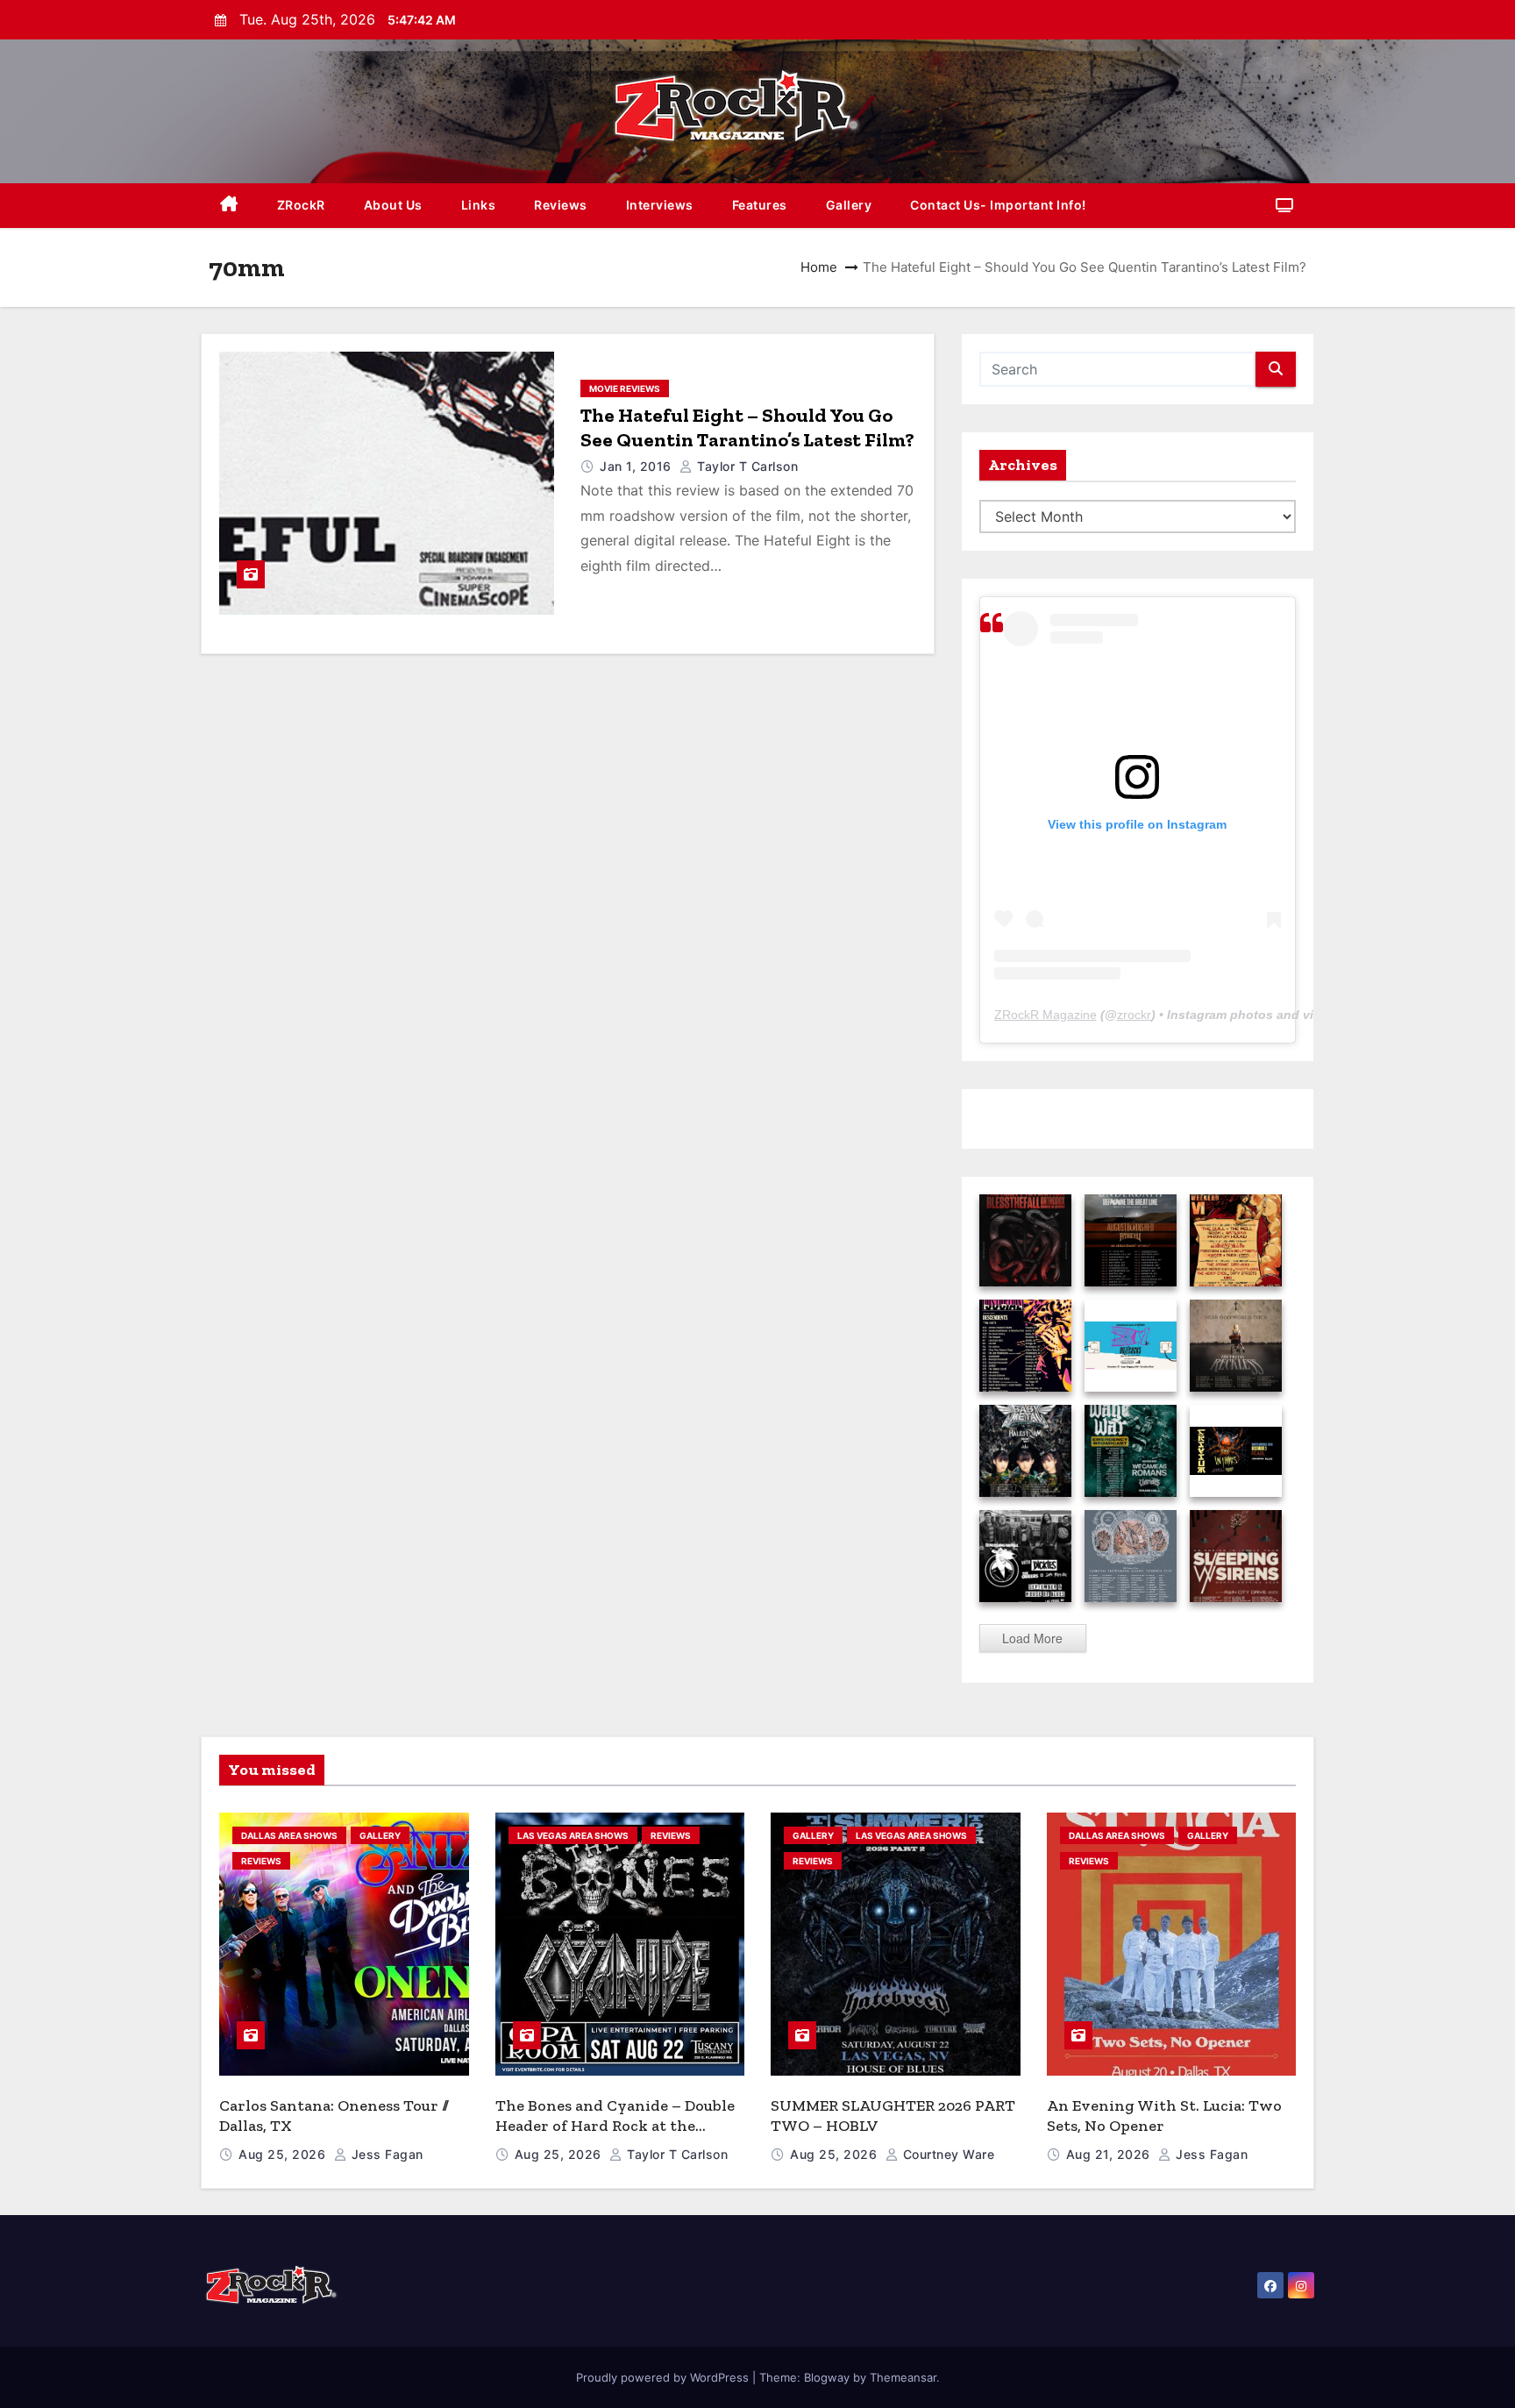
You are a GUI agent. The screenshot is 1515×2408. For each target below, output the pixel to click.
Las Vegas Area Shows (573, 1835)
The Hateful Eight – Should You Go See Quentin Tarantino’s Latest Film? (747, 427)
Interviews (660, 205)
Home (819, 267)
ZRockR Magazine (1046, 1015)
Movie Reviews (625, 388)
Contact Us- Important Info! (998, 205)
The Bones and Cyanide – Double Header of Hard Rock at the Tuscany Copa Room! (615, 2125)
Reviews (561, 205)
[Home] (229, 206)
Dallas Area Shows (289, 1835)
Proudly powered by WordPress (664, 2377)
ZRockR (301, 205)
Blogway (827, 2377)
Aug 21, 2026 (1110, 2154)
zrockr (1134, 1015)
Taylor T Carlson (746, 466)
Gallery (849, 205)
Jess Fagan (385, 2154)
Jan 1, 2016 (637, 466)
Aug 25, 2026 (284, 2154)
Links (479, 205)
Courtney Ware (946, 2154)
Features (760, 205)
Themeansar (903, 2377)
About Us (393, 205)
